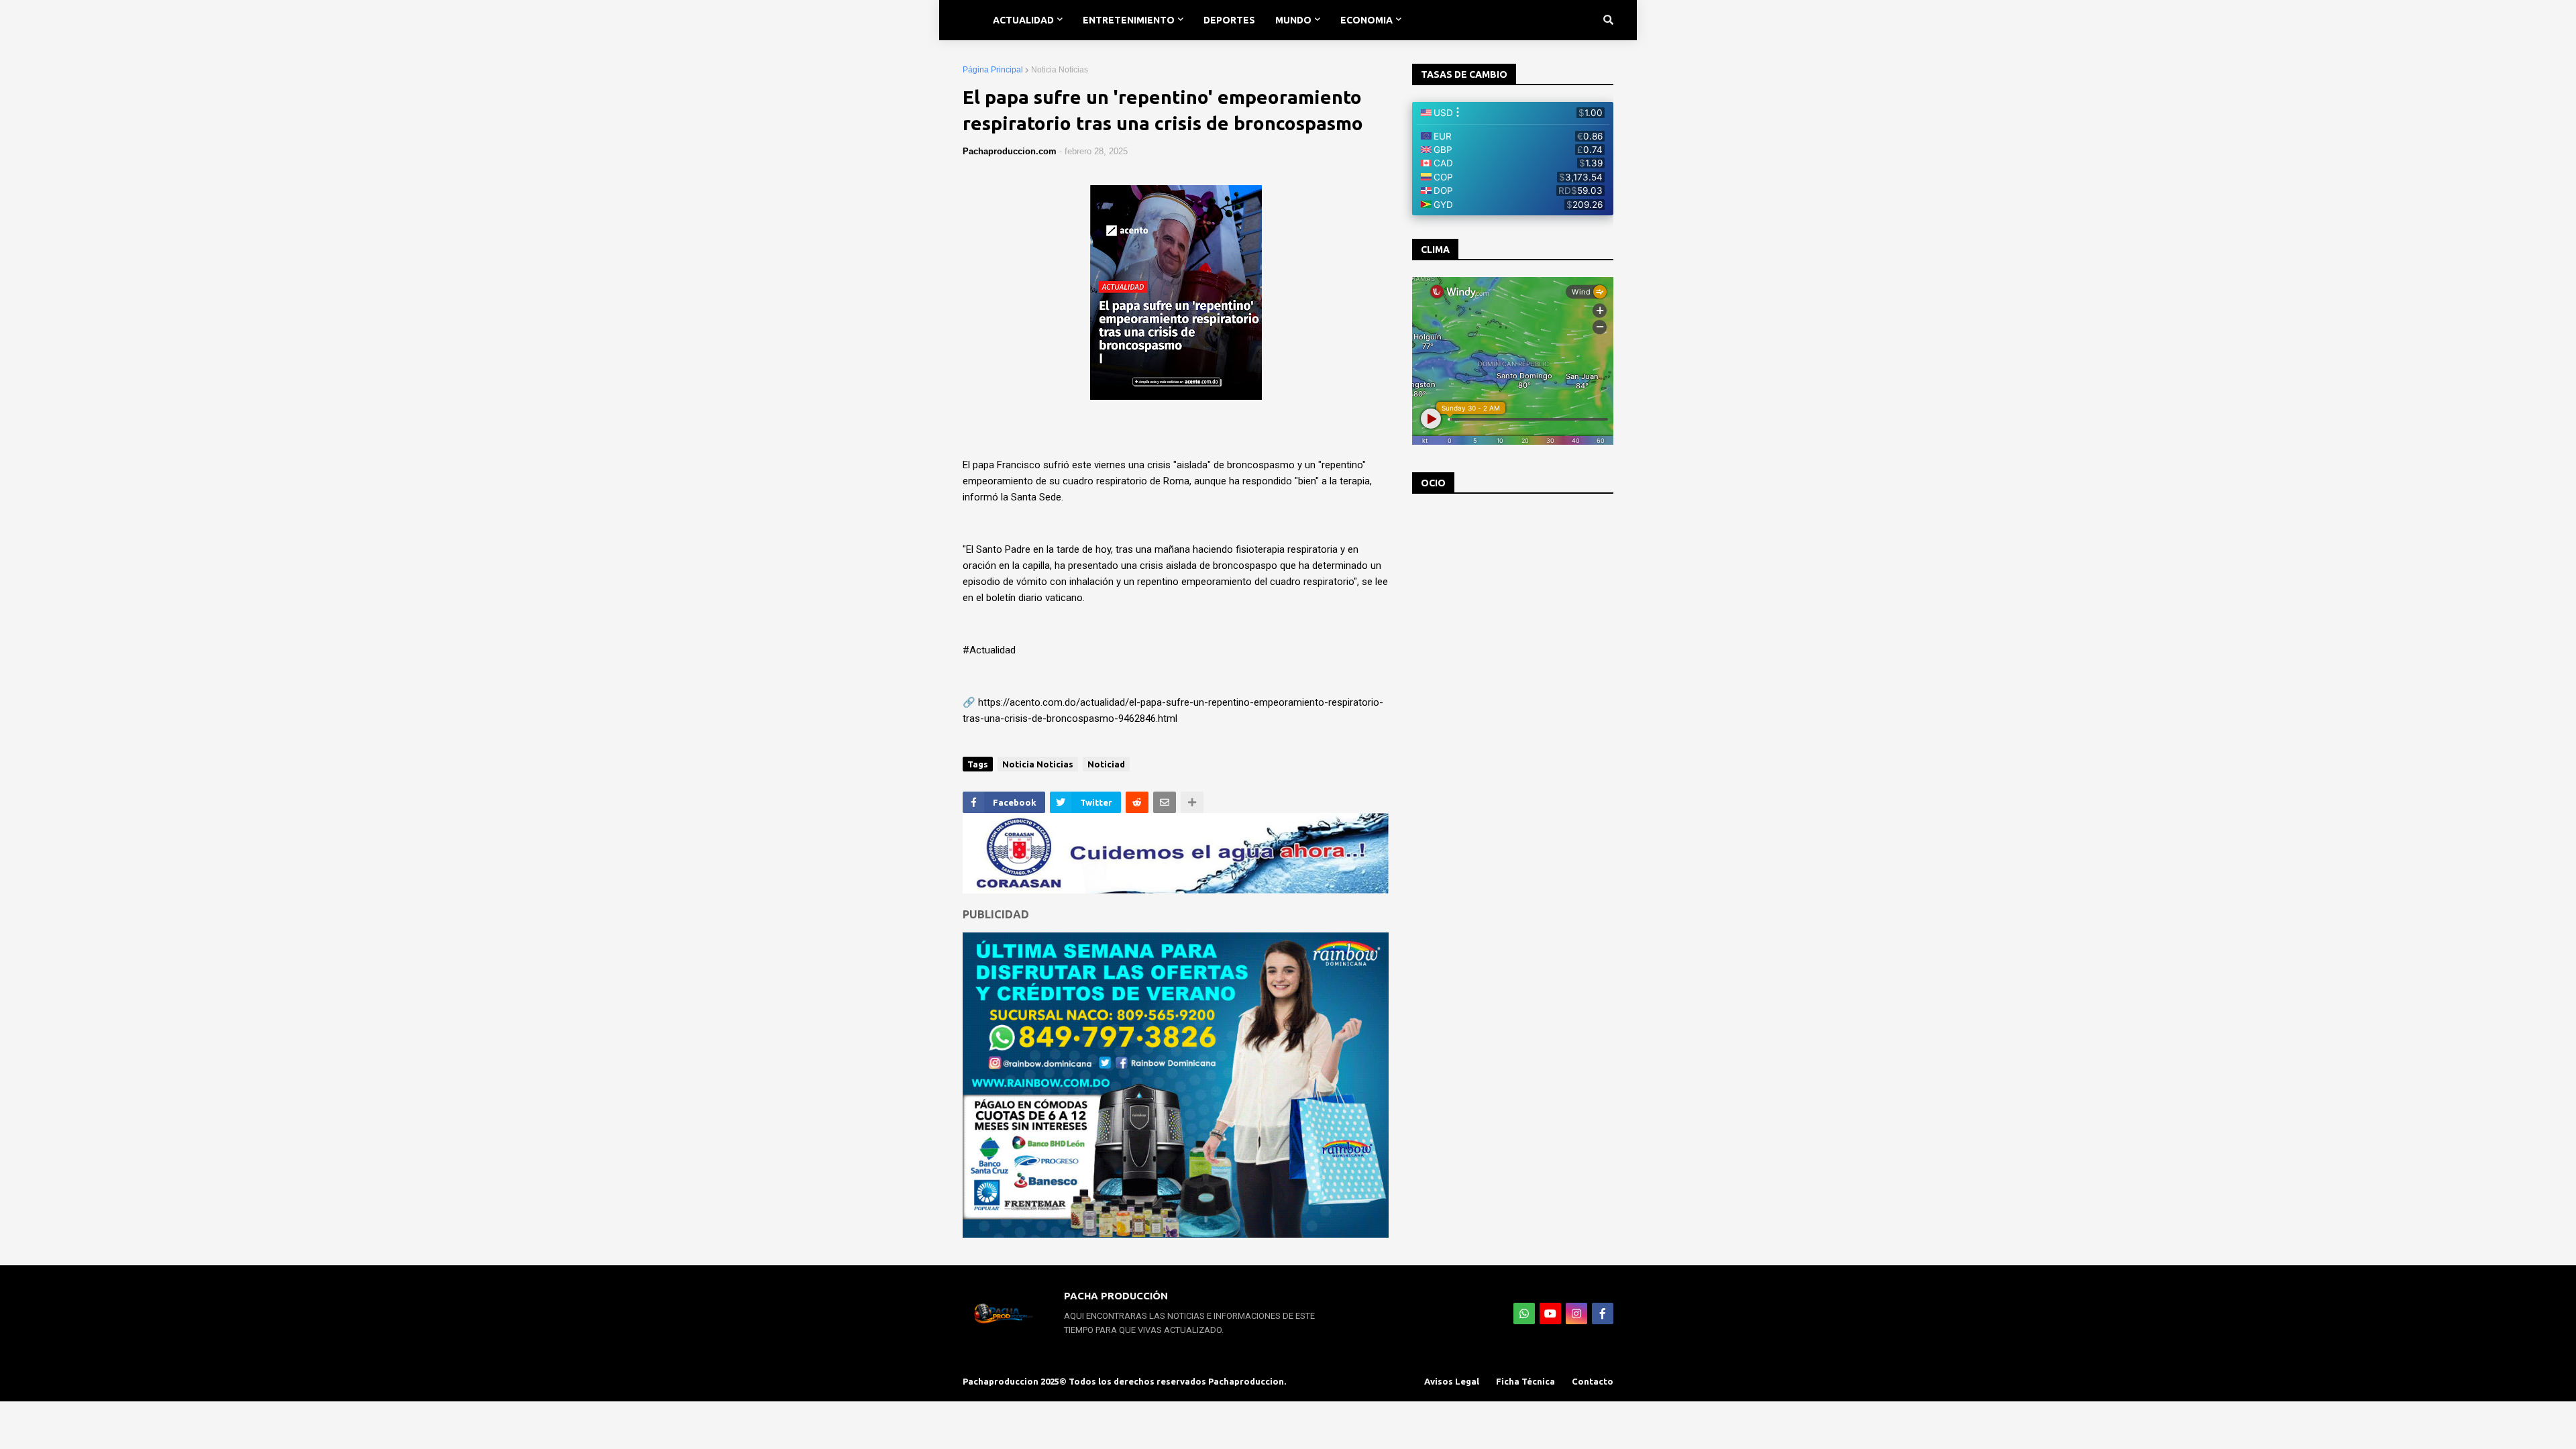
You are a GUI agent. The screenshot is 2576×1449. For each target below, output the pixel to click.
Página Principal (993, 70)
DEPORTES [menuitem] (1229, 20)
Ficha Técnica (1525, 1381)
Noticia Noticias (1060, 70)
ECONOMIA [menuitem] (1366, 20)
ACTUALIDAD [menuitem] (1023, 20)
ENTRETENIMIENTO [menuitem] (1129, 20)
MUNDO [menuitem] (1293, 20)
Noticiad (1106, 764)
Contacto (1593, 1381)
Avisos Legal (1452, 1381)
